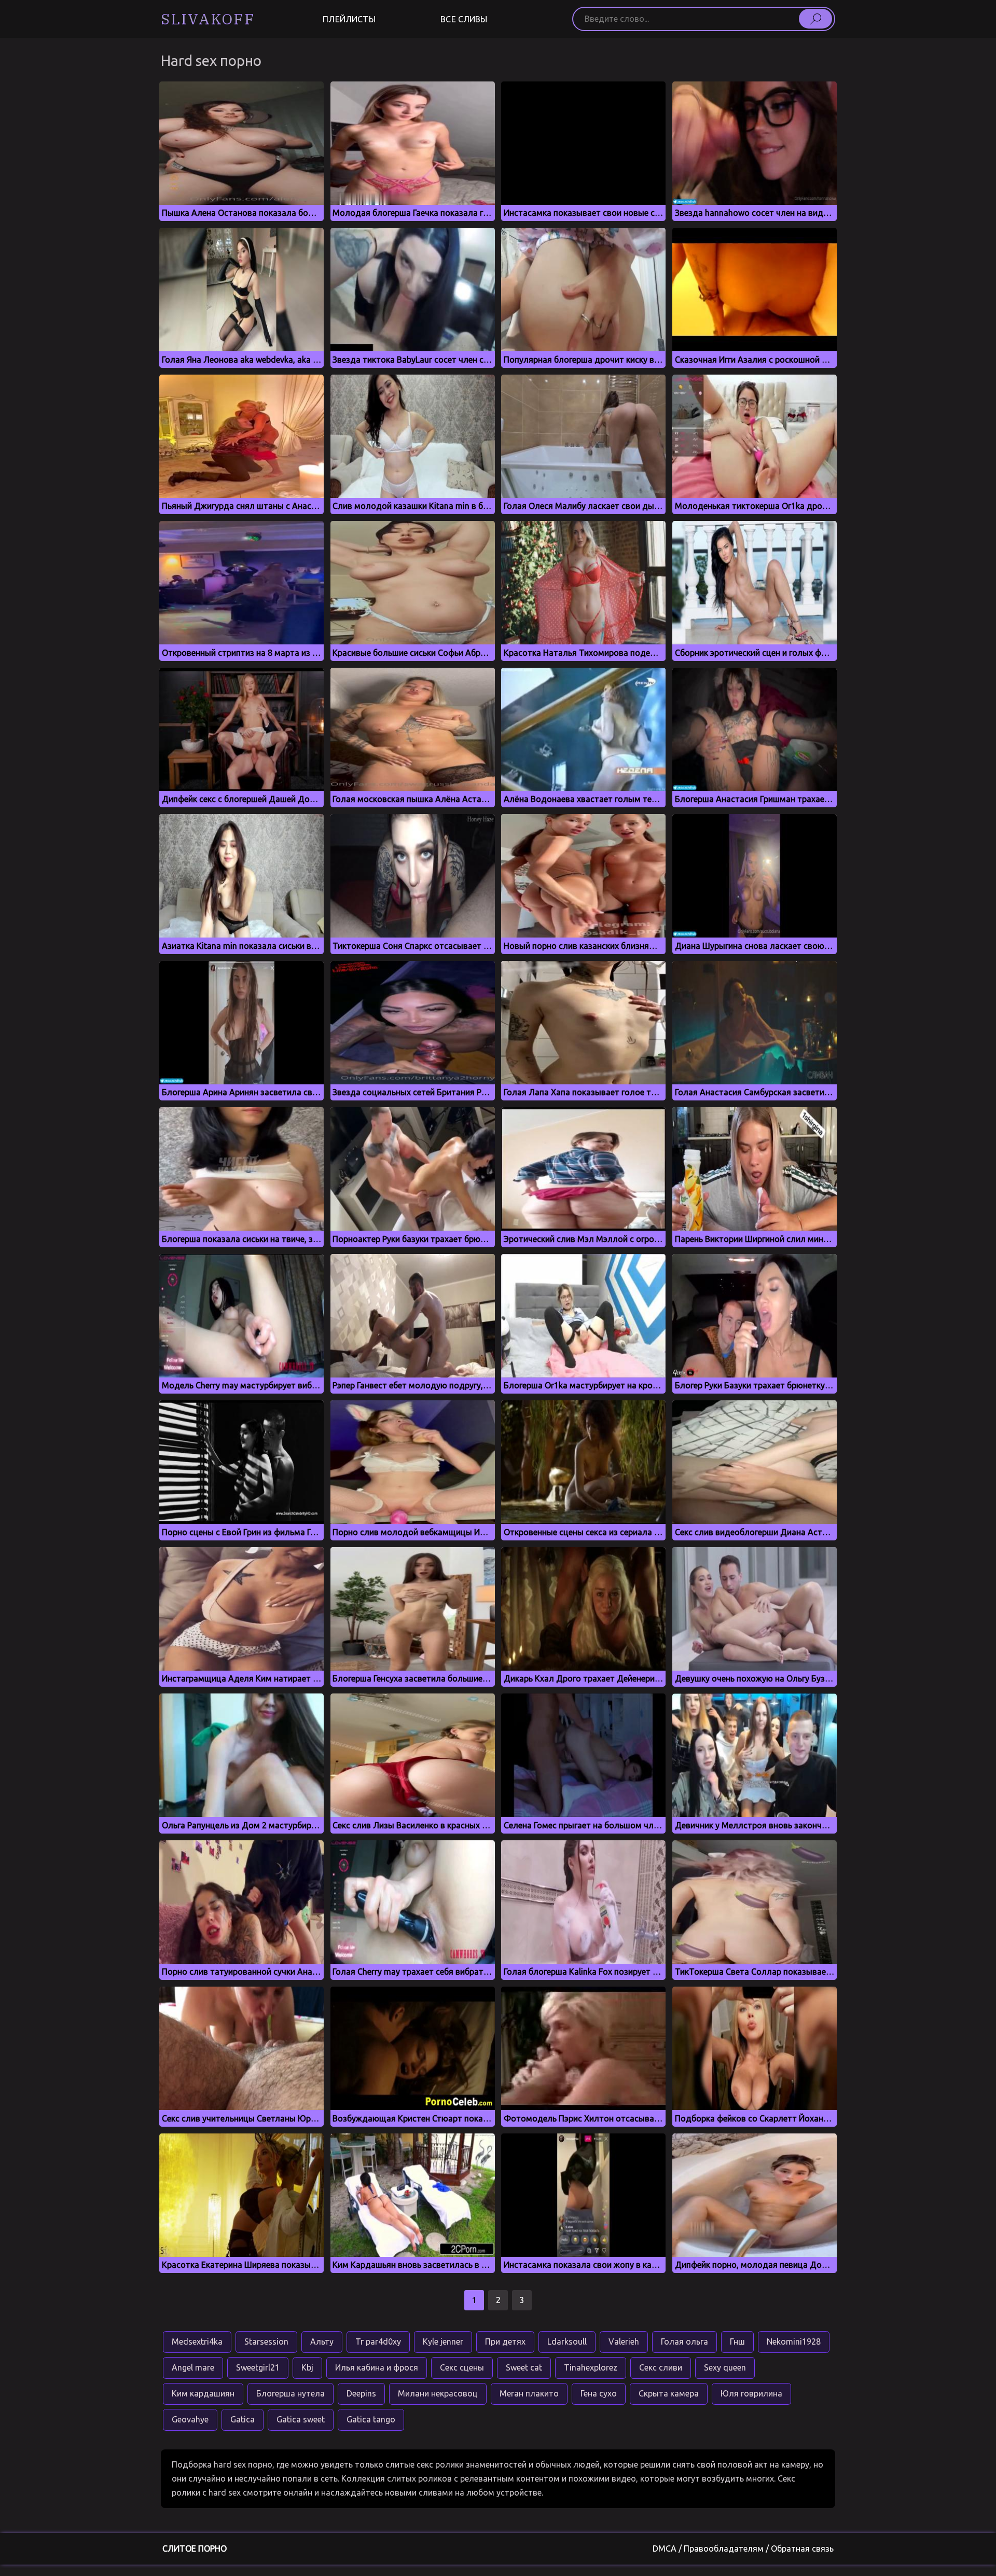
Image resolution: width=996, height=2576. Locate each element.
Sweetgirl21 (258, 2367)
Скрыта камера (669, 2393)
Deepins (361, 2393)
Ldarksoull (567, 2341)
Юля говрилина (751, 2393)
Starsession (266, 2341)
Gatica (243, 2419)
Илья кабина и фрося (377, 2367)
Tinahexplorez (591, 2367)
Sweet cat (524, 2367)
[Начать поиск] (815, 19)
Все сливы (464, 19)
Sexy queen (725, 2367)
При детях (505, 2341)
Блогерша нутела (290, 2393)
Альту (322, 2341)
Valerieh (624, 2341)
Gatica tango (371, 2419)
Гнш (737, 2341)
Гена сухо (599, 2393)
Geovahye (190, 2419)
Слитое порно (195, 2549)
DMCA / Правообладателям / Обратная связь (743, 2549)
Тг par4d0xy (378, 2341)
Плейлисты (349, 19)
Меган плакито (529, 2393)
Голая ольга (684, 2341)
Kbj (307, 2367)
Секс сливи (661, 2367)
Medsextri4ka (197, 2341)
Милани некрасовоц (438, 2393)
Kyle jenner (443, 2341)
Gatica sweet (301, 2419)
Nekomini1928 (794, 2341)
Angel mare (193, 2367)
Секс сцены (462, 2367)
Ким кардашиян (203, 2393)
